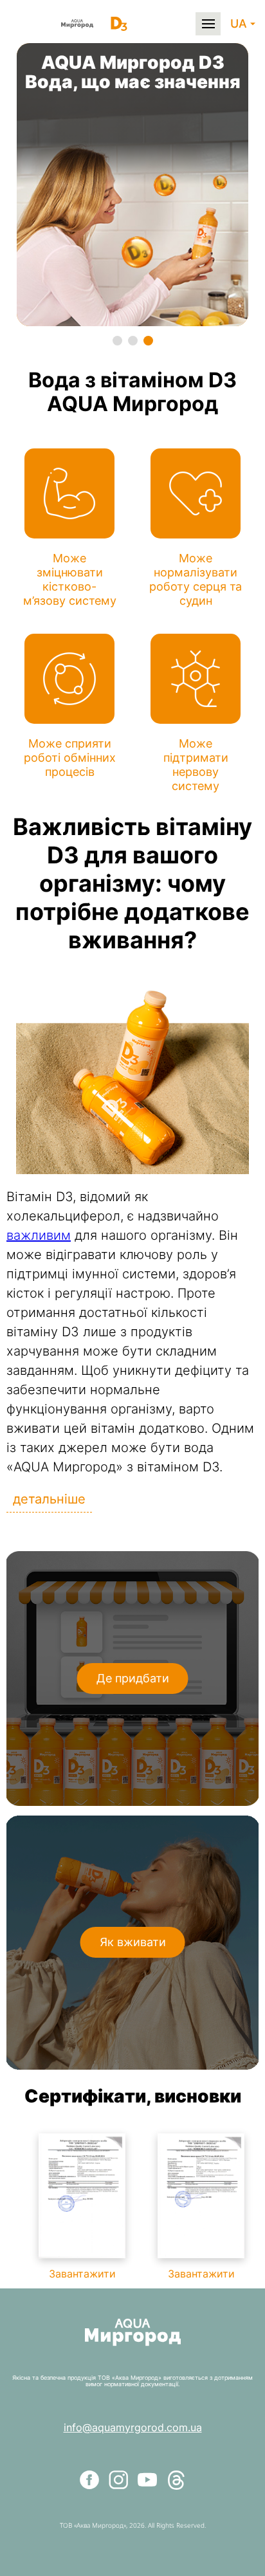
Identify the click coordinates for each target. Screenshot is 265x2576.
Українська (199, 92)
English (189, 49)
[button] (117, 341)
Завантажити (82, 2274)
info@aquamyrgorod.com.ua (133, 2427)
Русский (193, 70)
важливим (39, 1235)
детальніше (49, 1499)
